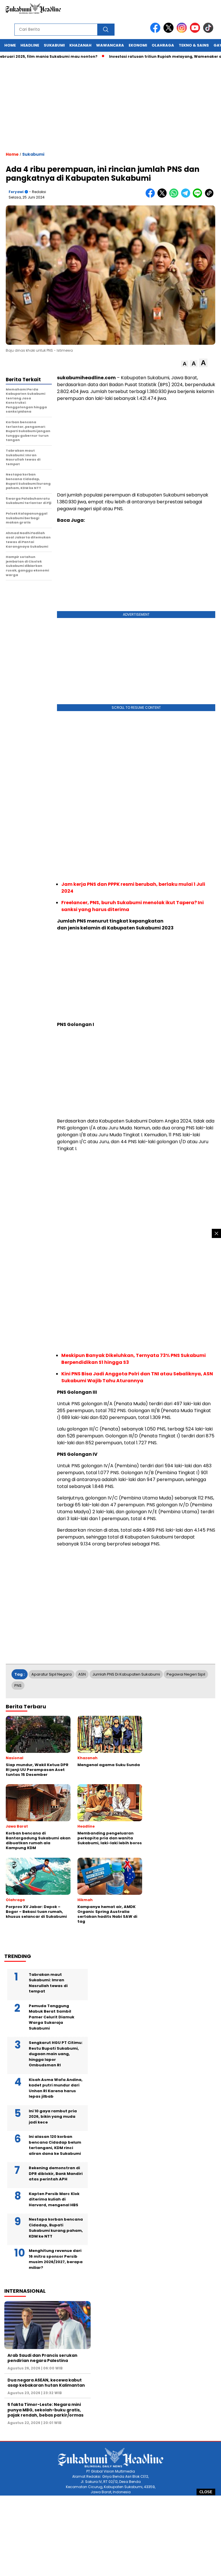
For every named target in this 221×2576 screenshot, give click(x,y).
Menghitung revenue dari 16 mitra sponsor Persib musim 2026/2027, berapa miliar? (56, 2259)
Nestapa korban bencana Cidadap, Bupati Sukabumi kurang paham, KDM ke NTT (56, 2228)
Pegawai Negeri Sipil (186, 1674)
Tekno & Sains (194, 45)
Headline (30, 45)
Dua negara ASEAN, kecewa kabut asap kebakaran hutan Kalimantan (46, 2383)
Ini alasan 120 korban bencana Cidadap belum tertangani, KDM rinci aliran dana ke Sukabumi (55, 2145)
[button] (185, 364)
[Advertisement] (110, 2536)
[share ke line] (199, 196)
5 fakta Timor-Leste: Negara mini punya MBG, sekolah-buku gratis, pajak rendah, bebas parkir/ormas (45, 2410)
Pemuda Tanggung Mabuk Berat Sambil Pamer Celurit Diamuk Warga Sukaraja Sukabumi (52, 2017)
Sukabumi (54, 45)
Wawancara (110, 45)
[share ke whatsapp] (175, 196)
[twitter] (169, 31)
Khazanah (80, 45)
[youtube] (196, 31)
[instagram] (183, 31)
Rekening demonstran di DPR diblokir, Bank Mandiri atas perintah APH (56, 2173)
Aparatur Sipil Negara (52, 1674)
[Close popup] (216, 1233)
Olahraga (163, 45)
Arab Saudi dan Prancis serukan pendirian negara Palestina (42, 2358)
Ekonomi (138, 45)
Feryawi (16, 192)
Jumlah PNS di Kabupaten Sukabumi (126, 1674)
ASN (82, 1674)
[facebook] (156, 31)
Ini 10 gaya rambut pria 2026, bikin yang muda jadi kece (53, 2117)
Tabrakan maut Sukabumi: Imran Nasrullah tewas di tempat (48, 1983)
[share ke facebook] (152, 196)
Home (10, 45)
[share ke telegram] (187, 196)
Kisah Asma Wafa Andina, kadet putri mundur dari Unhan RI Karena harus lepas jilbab (56, 2088)
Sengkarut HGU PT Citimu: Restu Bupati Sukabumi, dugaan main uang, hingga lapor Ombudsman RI (56, 2054)
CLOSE (206, 2492)
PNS (18, 1685)
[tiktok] (209, 31)
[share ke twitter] (163, 196)
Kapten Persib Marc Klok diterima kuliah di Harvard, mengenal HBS (54, 2199)
